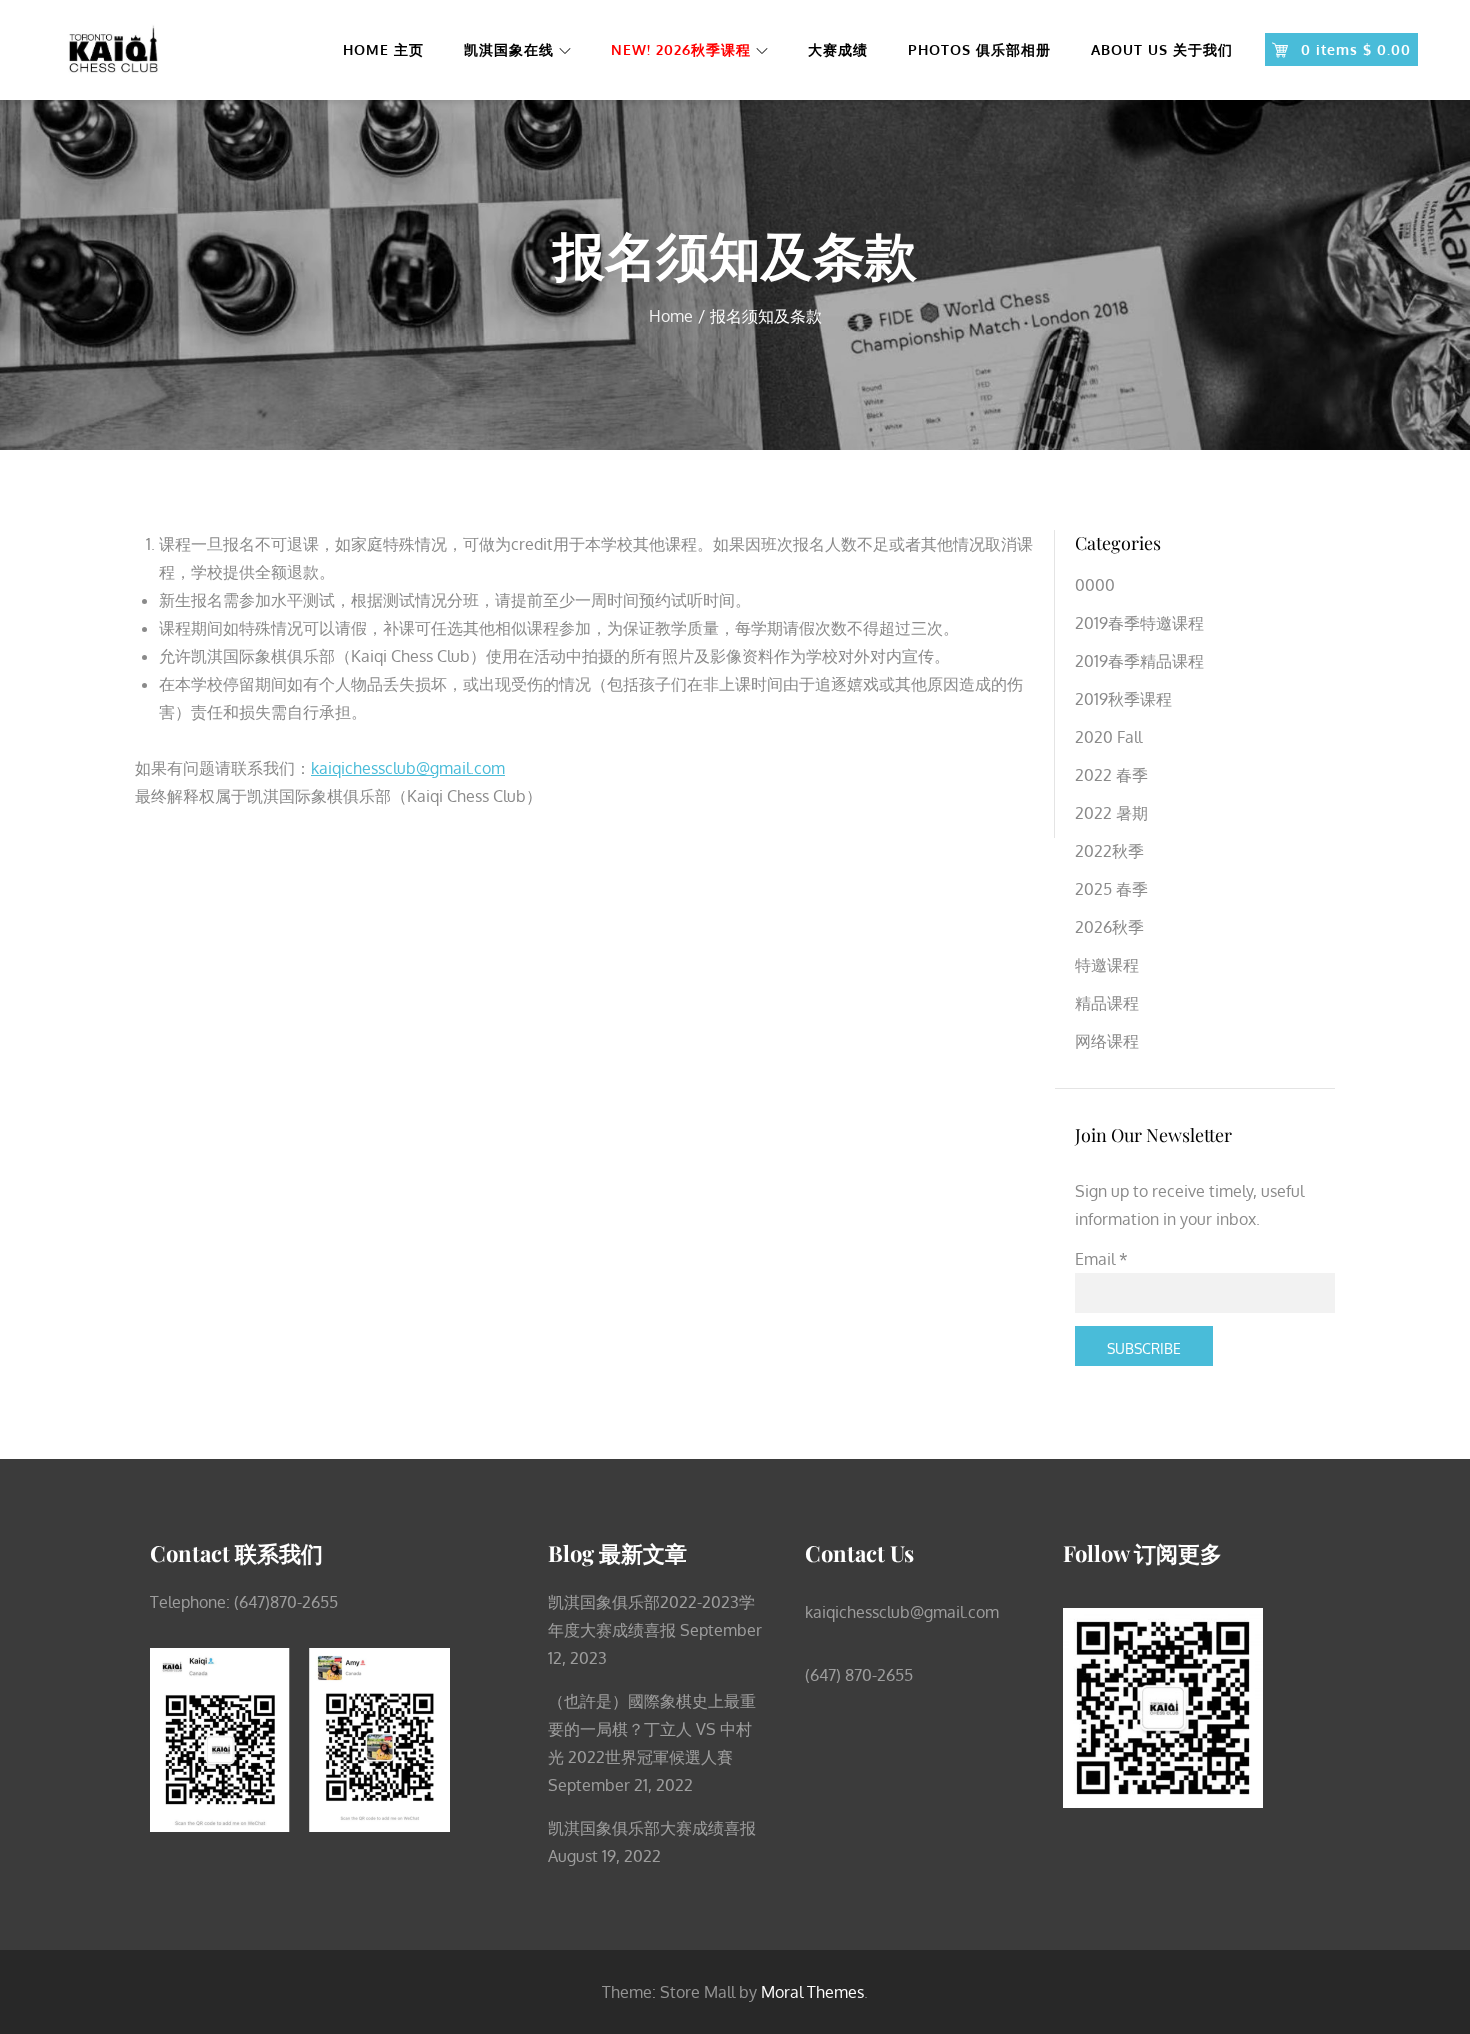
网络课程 (1107, 1041)
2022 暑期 (1111, 813)
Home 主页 (383, 49)
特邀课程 (1107, 965)
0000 (1095, 585)
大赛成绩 (838, 49)
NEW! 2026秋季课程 (681, 49)
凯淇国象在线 (509, 49)
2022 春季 (1111, 775)
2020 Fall (1108, 737)
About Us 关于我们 (1162, 49)
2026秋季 (1109, 927)
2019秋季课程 (1123, 699)
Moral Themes (812, 1992)
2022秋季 (1109, 851)
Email (1101, 1259)
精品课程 (1107, 1003)
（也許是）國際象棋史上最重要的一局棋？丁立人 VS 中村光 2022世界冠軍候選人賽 (652, 1729)
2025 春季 (1111, 889)
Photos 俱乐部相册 (979, 49)
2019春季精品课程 (1139, 661)
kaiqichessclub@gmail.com (408, 768)
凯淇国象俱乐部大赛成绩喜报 (652, 1828)
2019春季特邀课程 (1139, 623)
